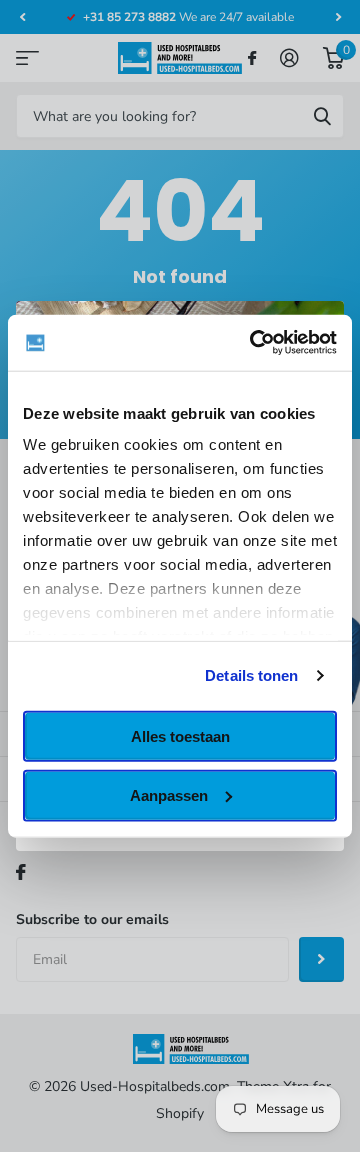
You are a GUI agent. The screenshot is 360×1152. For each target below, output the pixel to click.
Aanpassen (169, 795)
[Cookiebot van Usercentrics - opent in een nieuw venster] (254, 343)
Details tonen (251, 675)
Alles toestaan (180, 735)
